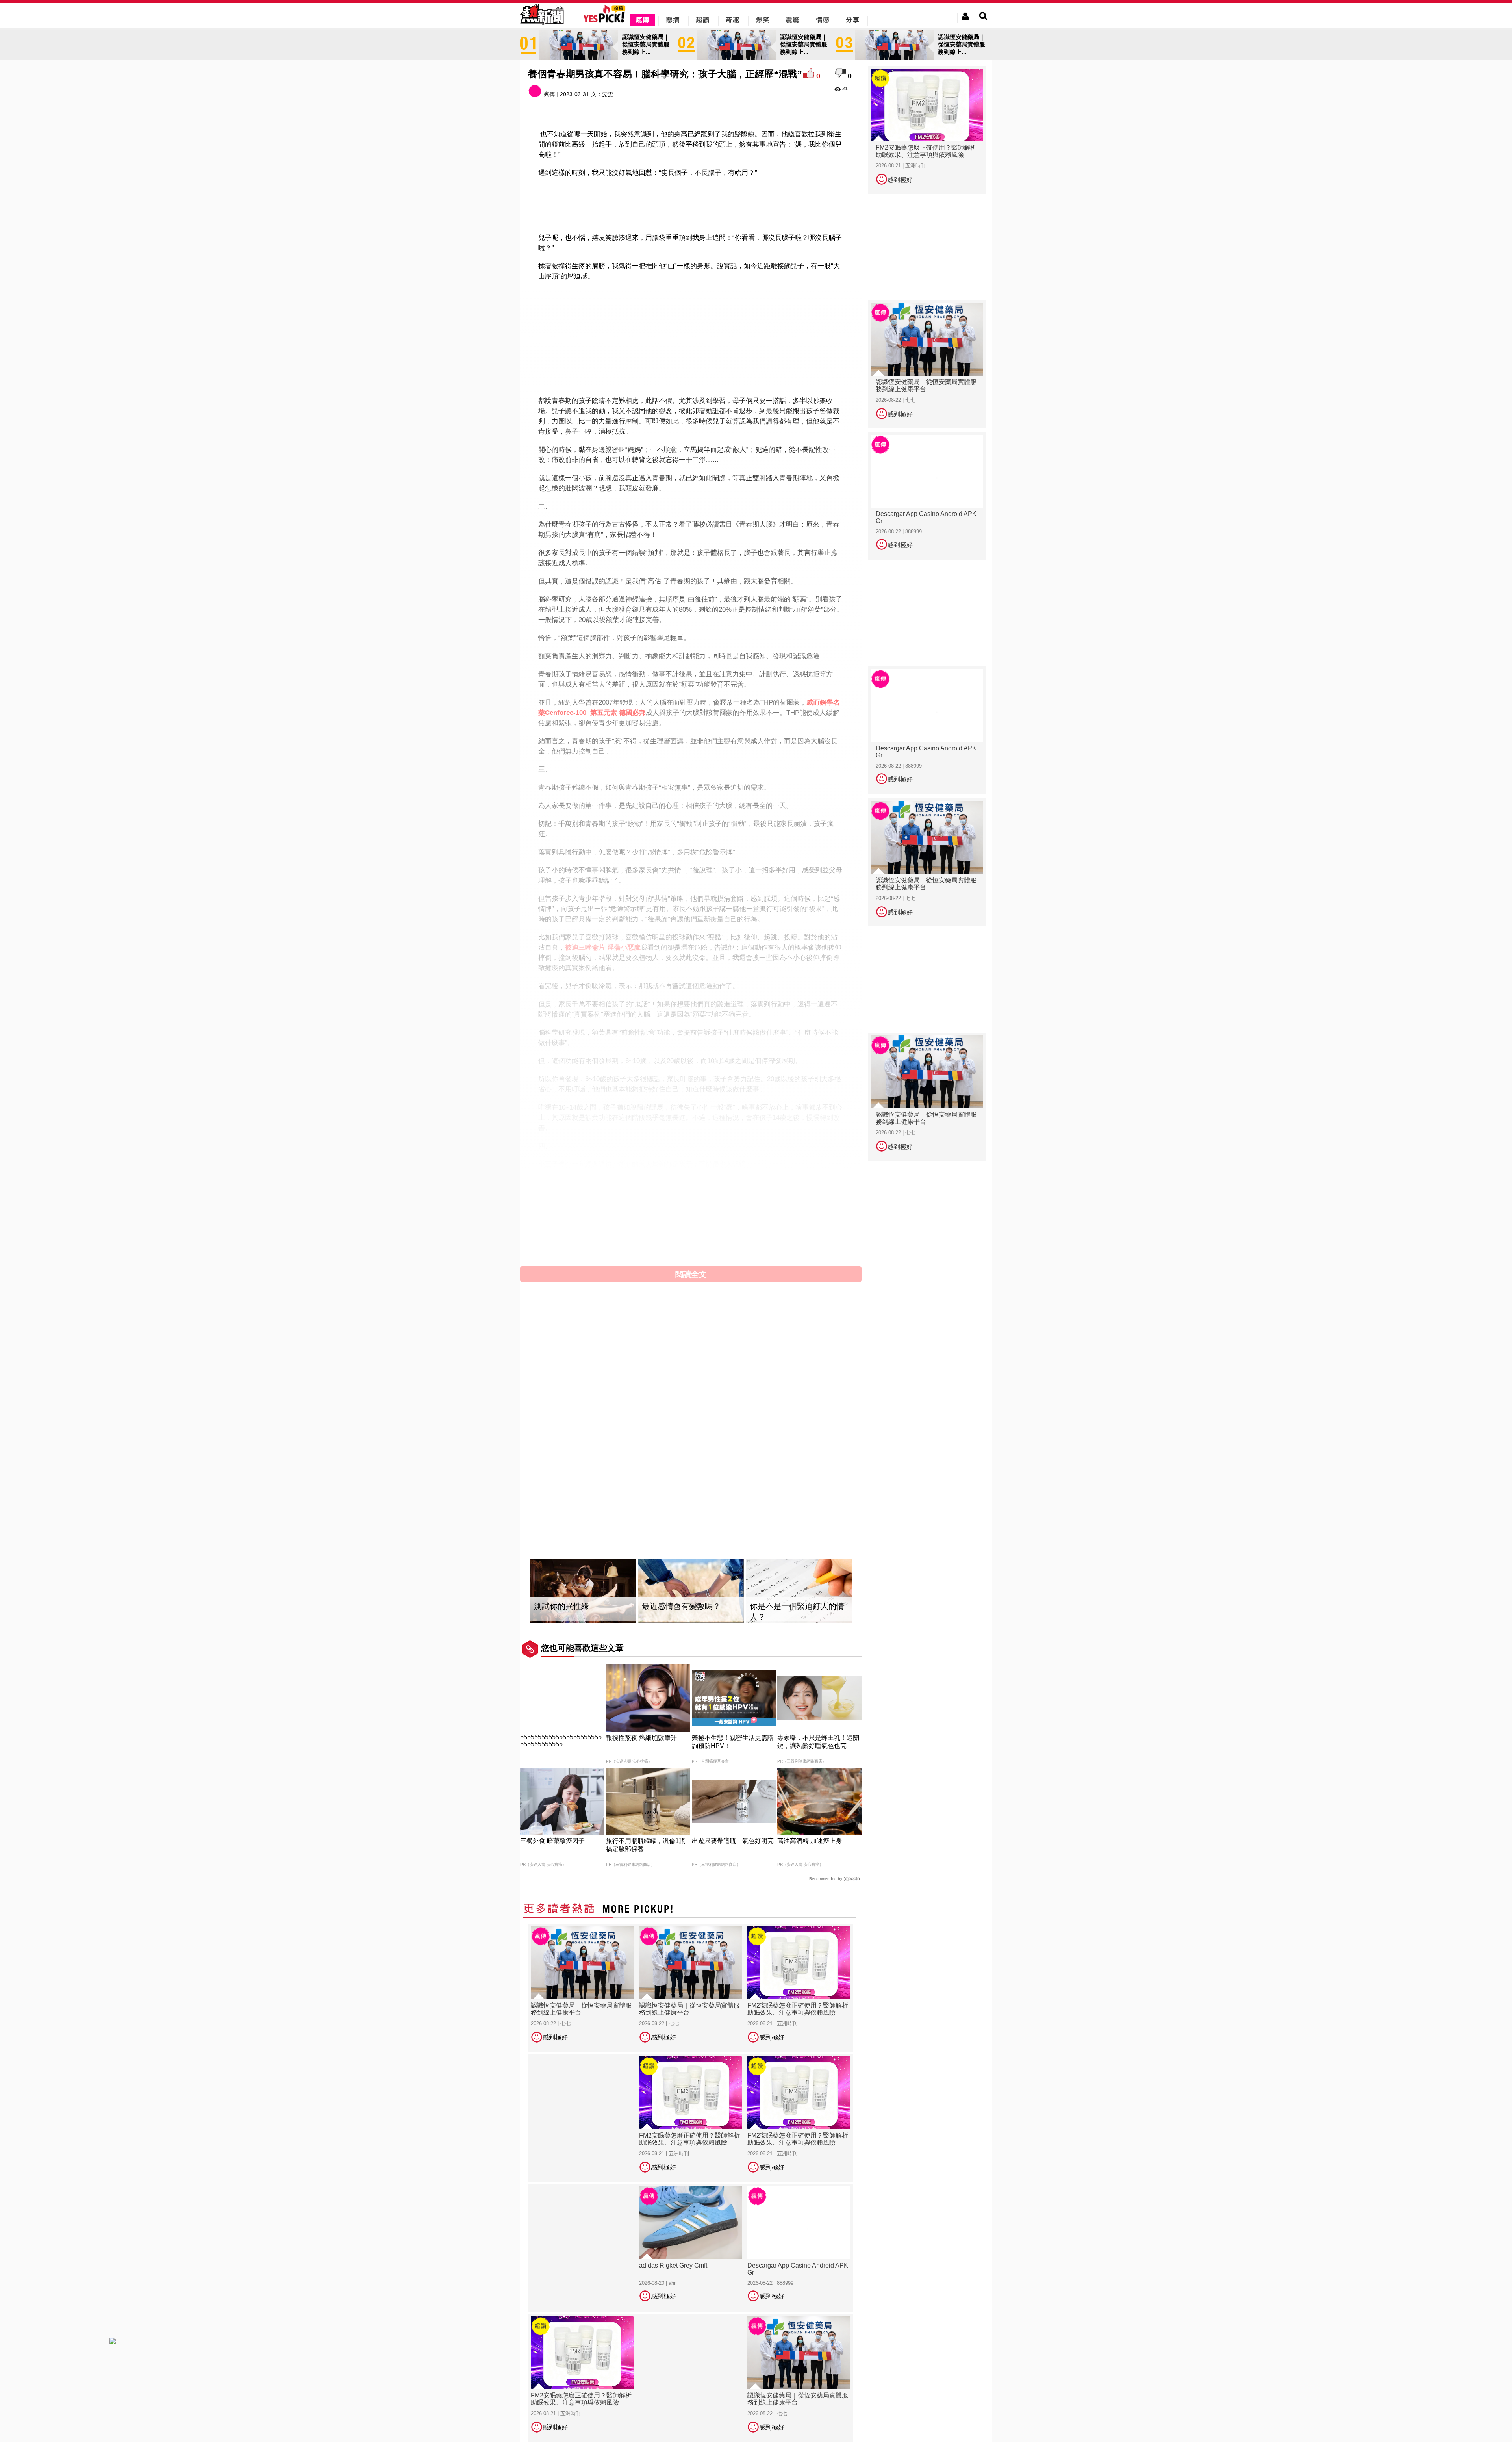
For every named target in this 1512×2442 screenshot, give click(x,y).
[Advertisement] (691, 204)
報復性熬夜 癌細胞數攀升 (641, 1738)
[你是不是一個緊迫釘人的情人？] (799, 1591)
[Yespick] (606, 21)
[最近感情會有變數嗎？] (691, 1591)
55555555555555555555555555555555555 (561, 1741)
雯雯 (608, 94)
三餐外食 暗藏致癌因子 (552, 1841)
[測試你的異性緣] (583, 1591)
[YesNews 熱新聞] (542, 25)
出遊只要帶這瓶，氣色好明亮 (733, 1841)
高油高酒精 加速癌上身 (810, 1841)
